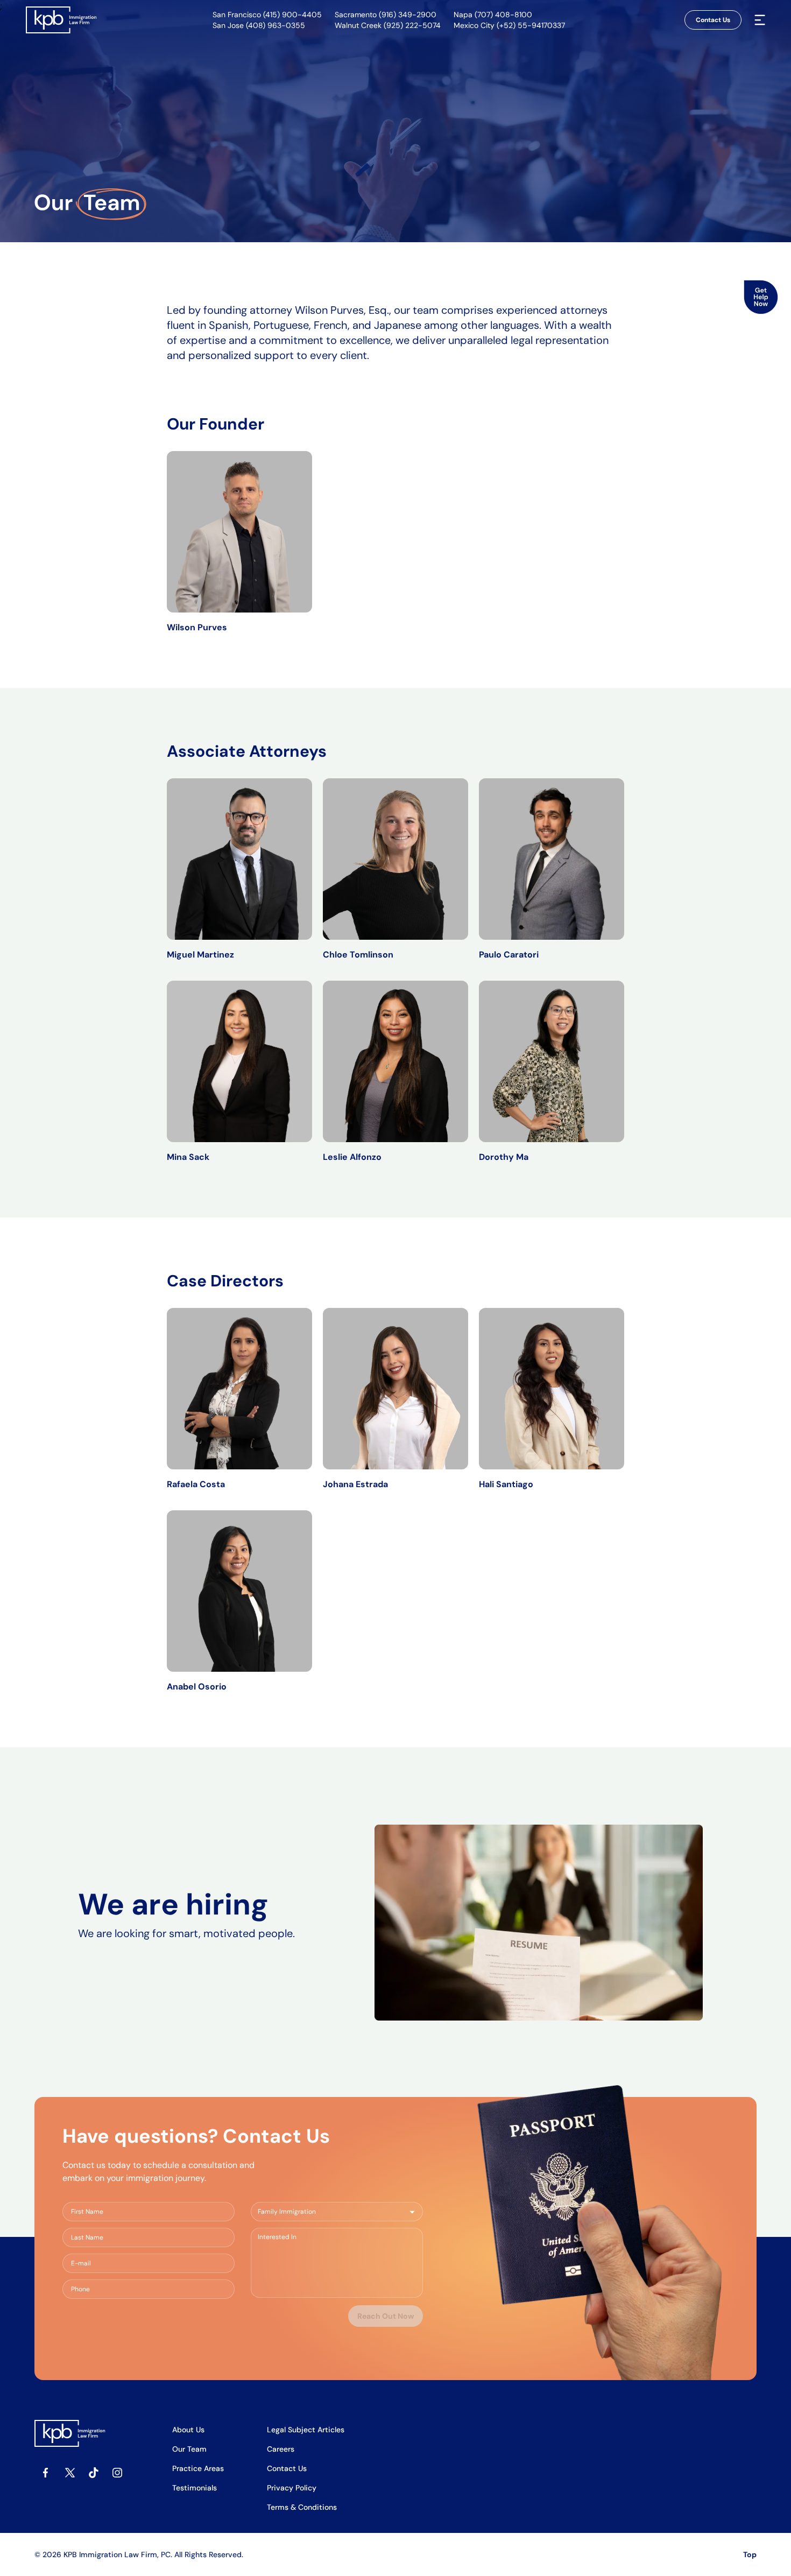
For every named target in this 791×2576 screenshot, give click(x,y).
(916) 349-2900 (408, 15)
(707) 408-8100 (503, 15)
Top (750, 2554)
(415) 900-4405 (292, 15)
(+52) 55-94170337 (531, 25)
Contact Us (713, 20)
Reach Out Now (386, 2316)
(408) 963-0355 (276, 25)
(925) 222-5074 (412, 25)
